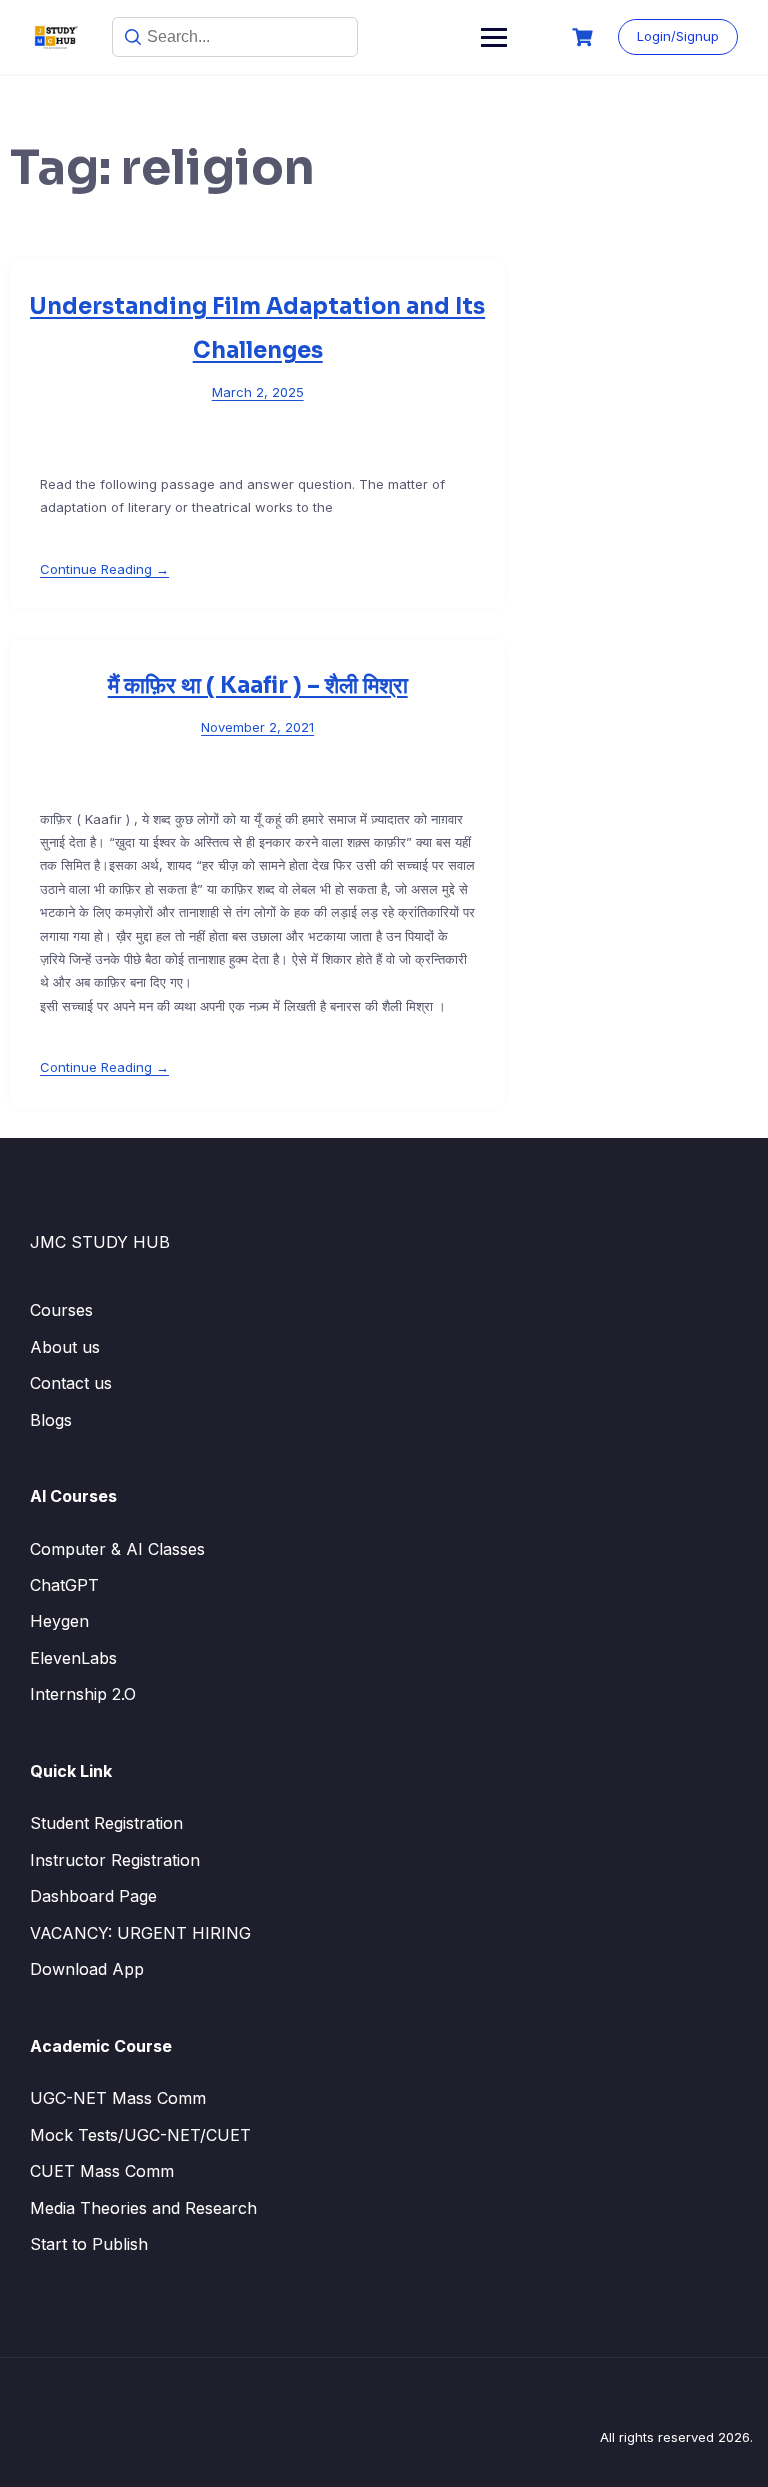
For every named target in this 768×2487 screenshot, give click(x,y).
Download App (87, 1969)
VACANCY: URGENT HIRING (140, 1933)
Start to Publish (89, 2244)
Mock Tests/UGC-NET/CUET (140, 2135)
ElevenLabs (73, 1658)
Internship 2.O (83, 1694)
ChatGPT (64, 1585)
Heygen (59, 1621)
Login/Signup (678, 36)
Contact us (71, 1383)
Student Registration (106, 1823)
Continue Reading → (104, 569)
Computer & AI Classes (117, 1549)
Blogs (51, 1420)
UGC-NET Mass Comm (118, 2098)
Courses (61, 1310)
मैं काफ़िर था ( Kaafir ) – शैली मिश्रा (258, 685)
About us (65, 1347)
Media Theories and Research (143, 2208)
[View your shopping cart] (585, 37)
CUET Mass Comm (102, 2171)
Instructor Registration (115, 1860)
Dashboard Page (93, 1896)
